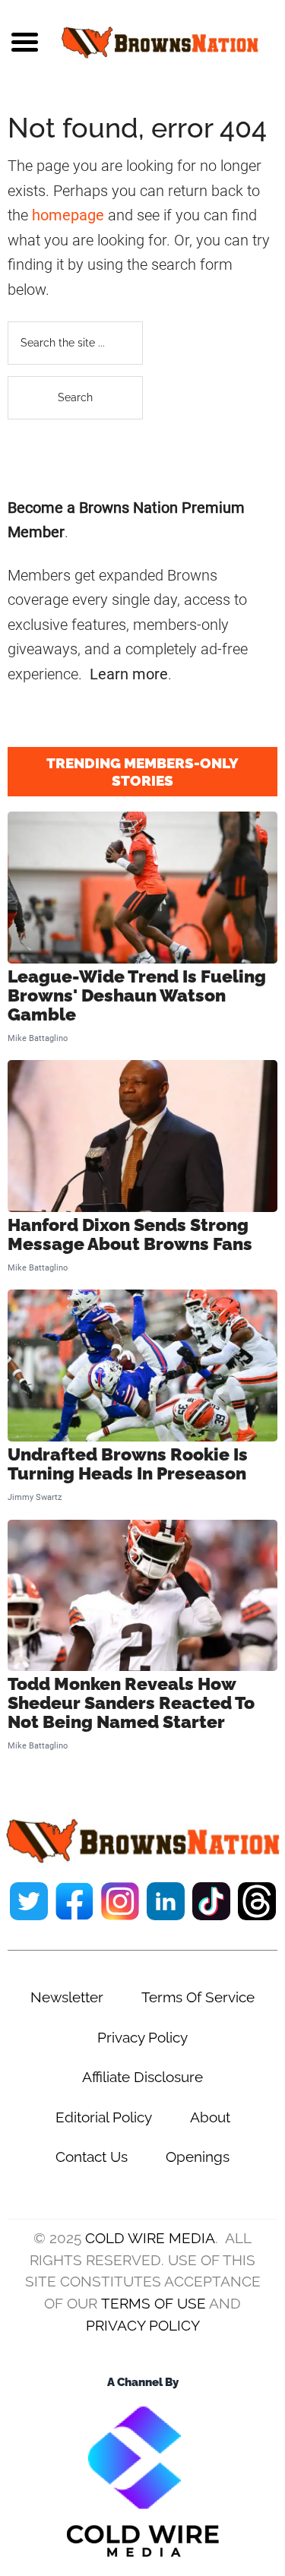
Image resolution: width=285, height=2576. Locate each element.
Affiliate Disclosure (142, 2077)
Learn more (129, 674)
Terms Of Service (198, 1997)
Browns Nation (160, 42)
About (210, 2117)
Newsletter (67, 1997)
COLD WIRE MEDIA (150, 2238)
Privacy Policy (142, 2037)
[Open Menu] (25, 42)
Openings (198, 2157)
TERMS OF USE (154, 2303)
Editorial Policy (104, 2117)
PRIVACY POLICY (143, 2325)
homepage (68, 215)
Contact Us (92, 2157)
